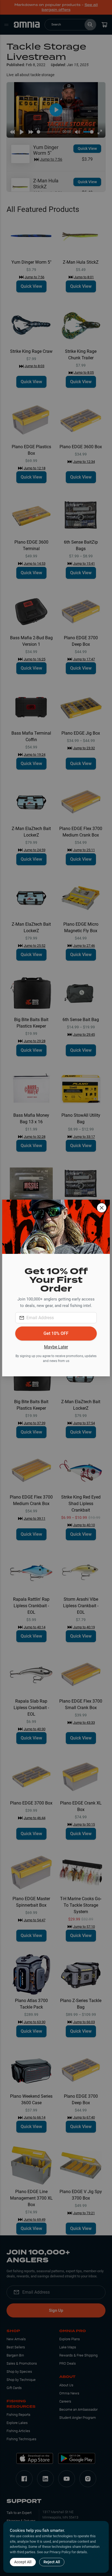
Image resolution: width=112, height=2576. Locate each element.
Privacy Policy (60, 2552)
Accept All (23, 2562)
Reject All (52, 2562)
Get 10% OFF (56, 1333)
